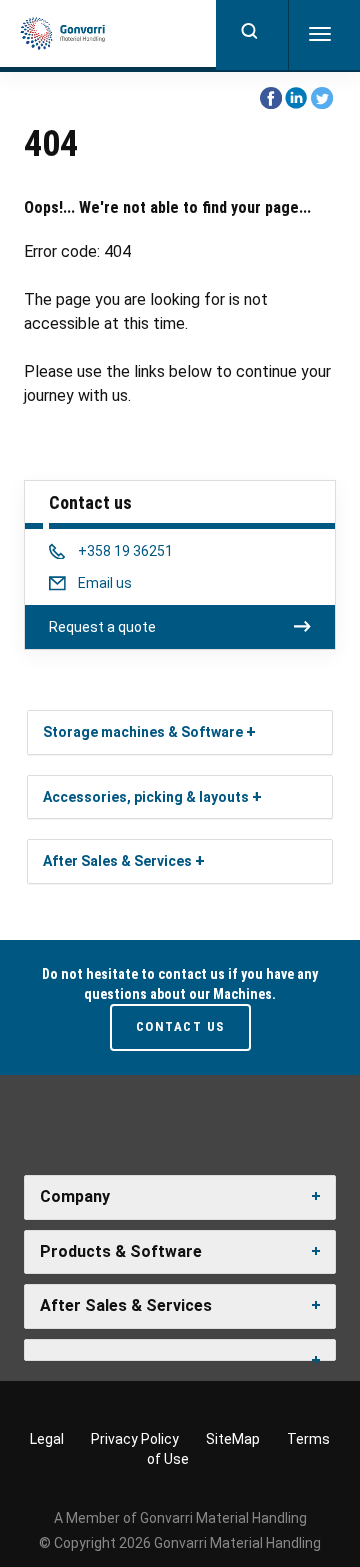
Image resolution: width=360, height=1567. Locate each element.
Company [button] (75, 1196)
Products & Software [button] (121, 1251)
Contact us (180, 1026)
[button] (251, 731)
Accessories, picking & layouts (146, 797)
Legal (47, 1439)
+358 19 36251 (125, 551)
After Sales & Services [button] (126, 1305)
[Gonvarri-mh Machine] (62, 34)
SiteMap (233, 1439)
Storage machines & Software (143, 732)
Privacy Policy (135, 1439)
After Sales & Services (117, 861)
